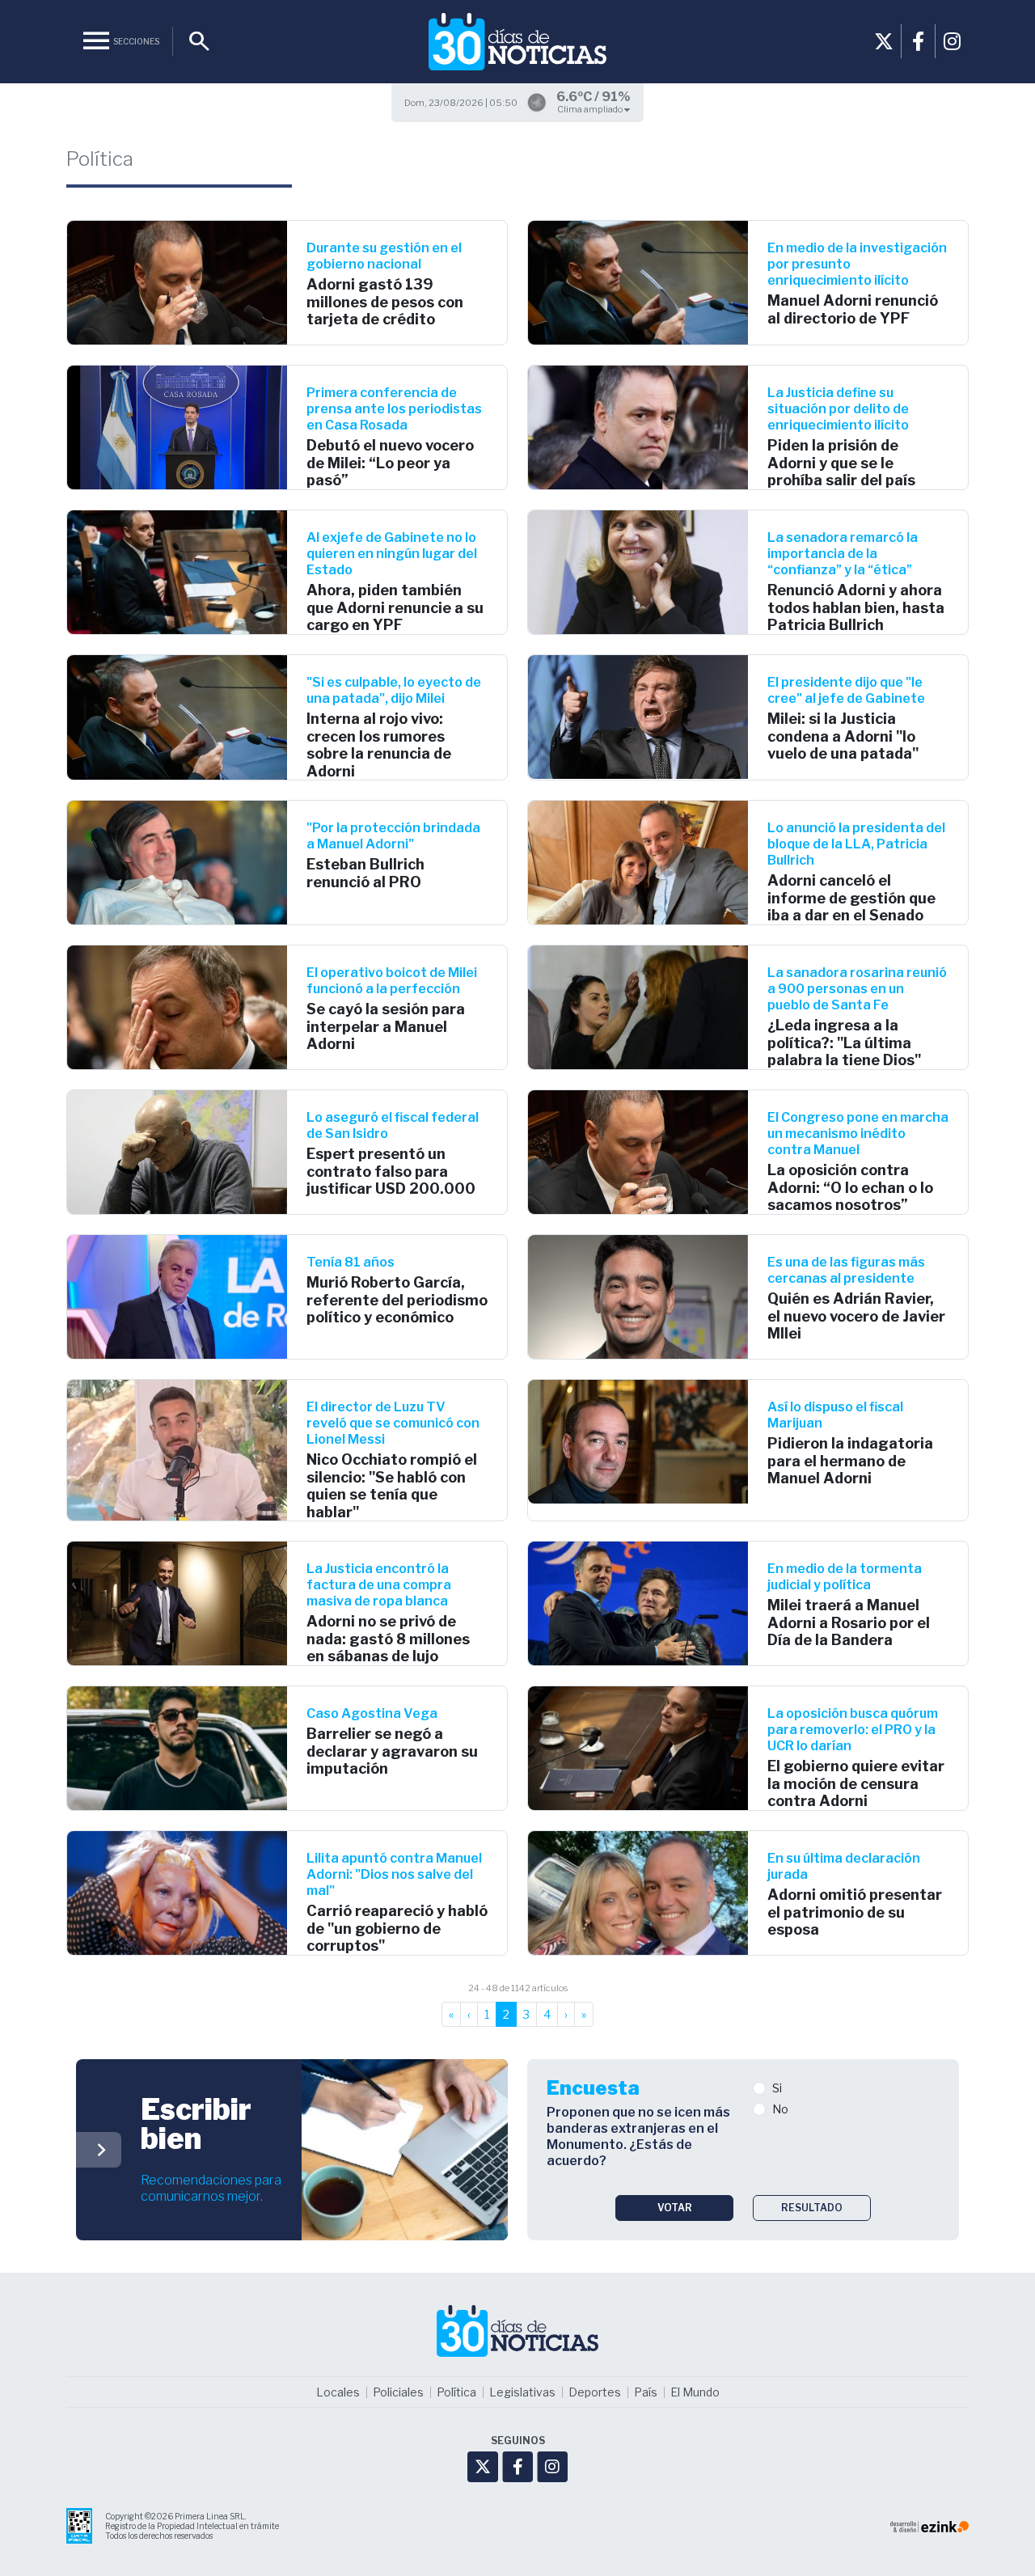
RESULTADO (812, 2208)
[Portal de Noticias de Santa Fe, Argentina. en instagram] (952, 41)
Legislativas (522, 2392)
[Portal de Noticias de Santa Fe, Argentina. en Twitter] (884, 41)
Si (777, 2088)
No (780, 2109)
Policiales (398, 2392)
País (646, 2392)
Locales (338, 2392)
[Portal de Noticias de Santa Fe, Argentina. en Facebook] (918, 41)
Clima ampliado (591, 109)
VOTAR (675, 2208)
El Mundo (695, 2392)
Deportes (595, 2392)
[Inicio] (517, 42)
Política (456, 2392)
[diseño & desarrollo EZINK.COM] (929, 2525)
